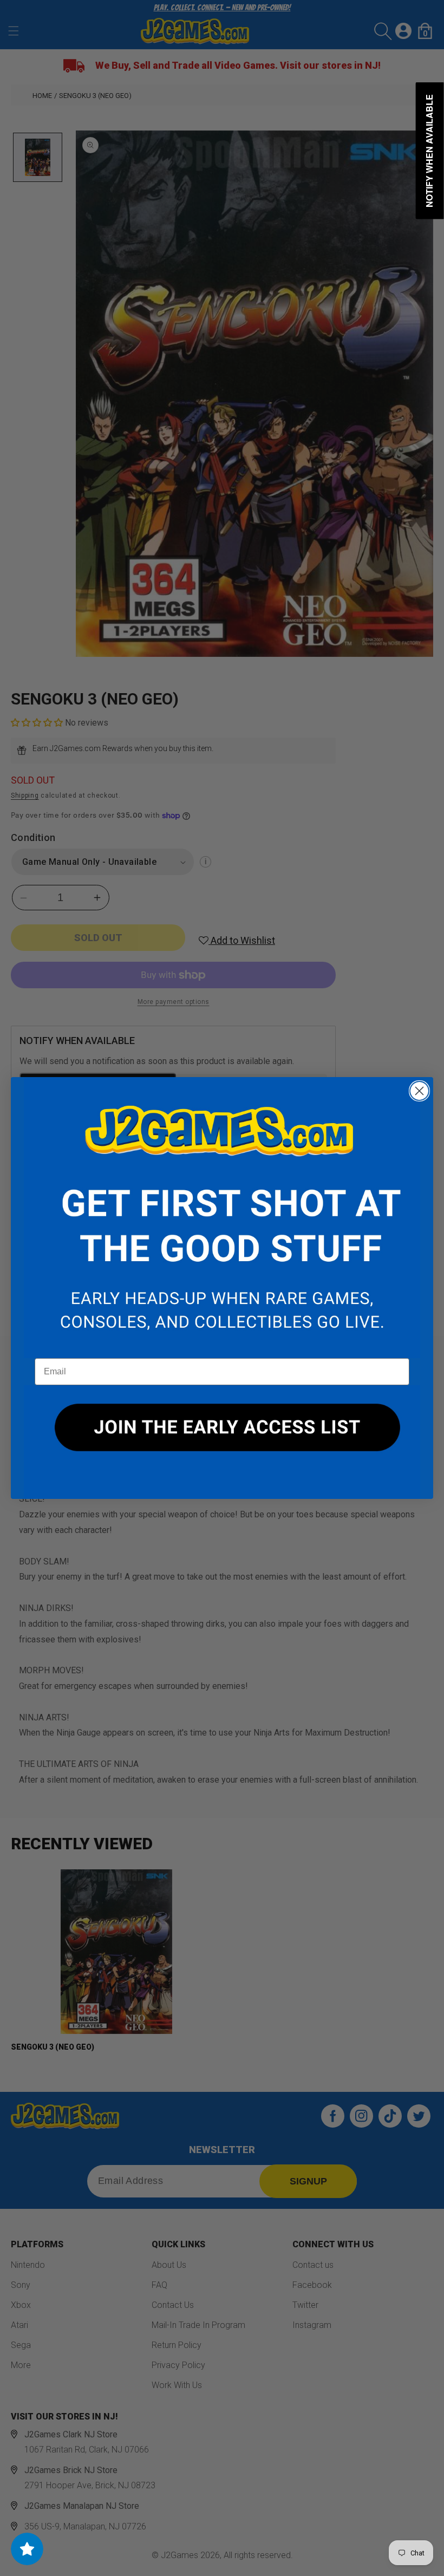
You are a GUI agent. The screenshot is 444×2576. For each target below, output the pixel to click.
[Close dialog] (419, 1091)
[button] (222, 1218)
